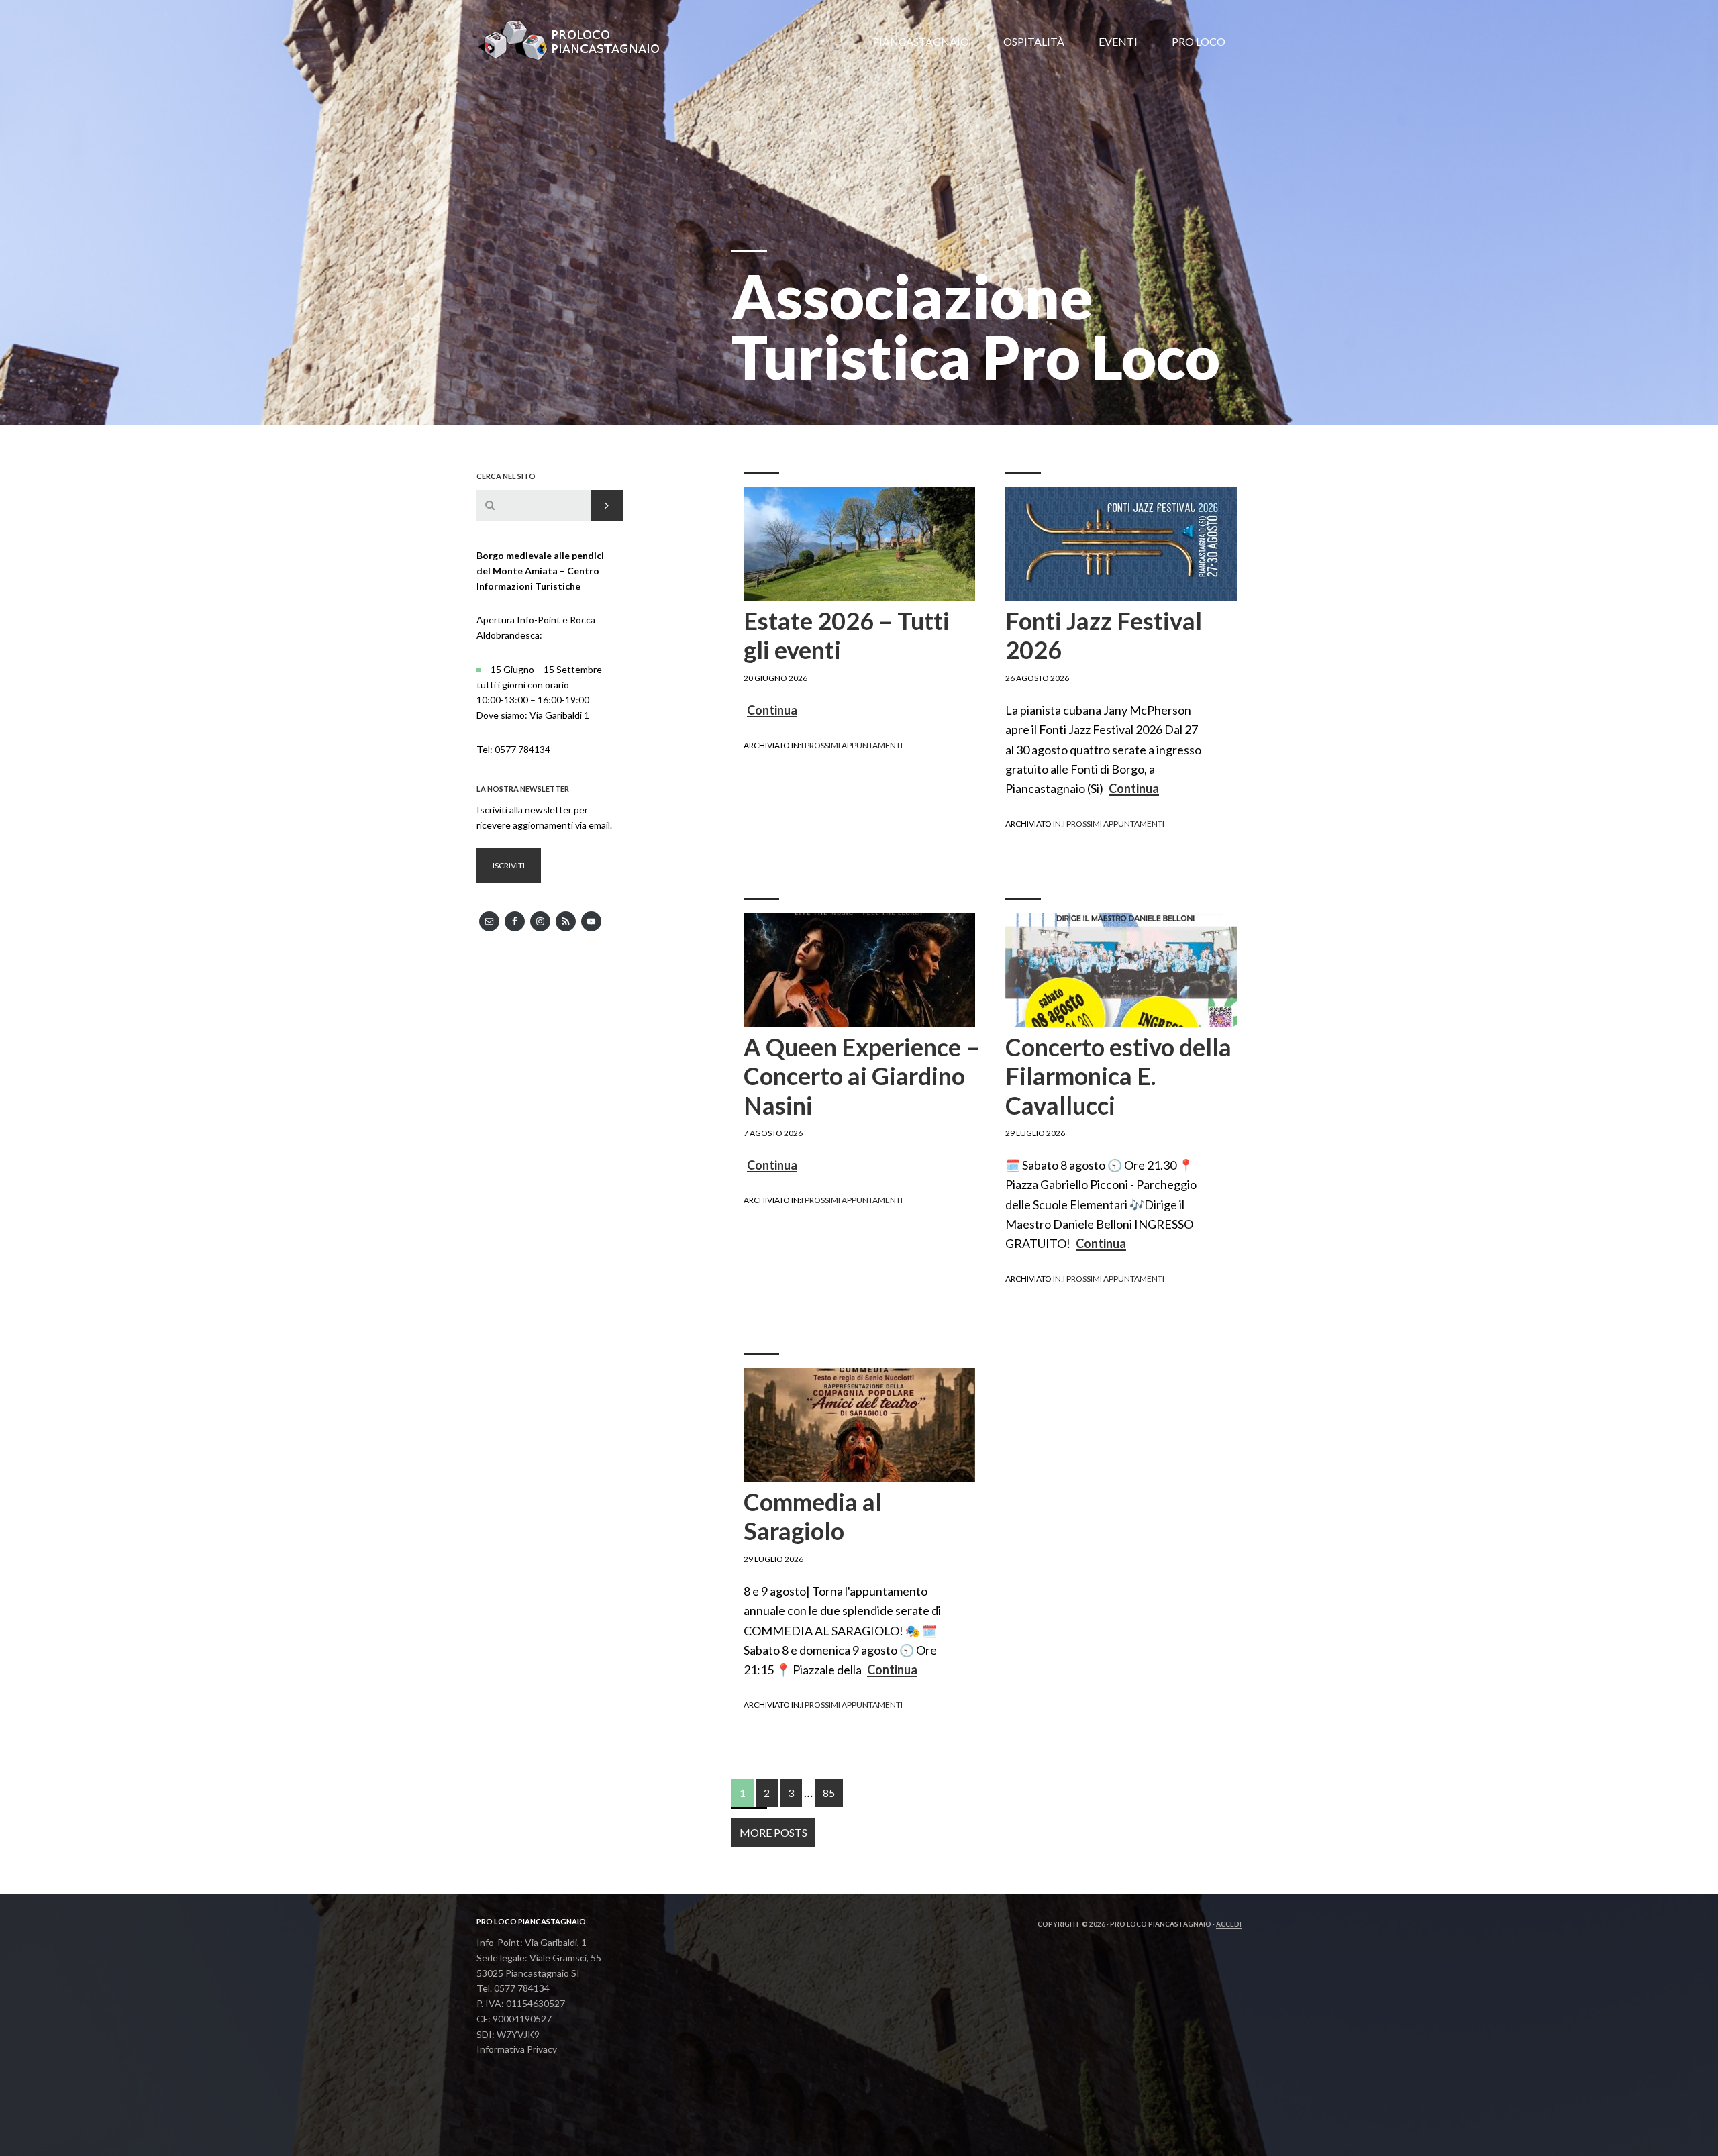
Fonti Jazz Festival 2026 (1104, 635)
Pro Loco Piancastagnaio (577, 40)
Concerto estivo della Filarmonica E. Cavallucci (1118, 1076)
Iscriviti (509, 865)
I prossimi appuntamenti (852, 745)
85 (825, 1793)
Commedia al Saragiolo (813, 1516)
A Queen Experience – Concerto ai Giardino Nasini (862, 1076)
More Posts (773, 1832)
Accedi (1229, 1924)
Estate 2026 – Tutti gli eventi (847, 635)
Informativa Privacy (517, 2049)
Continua (772, 711)
